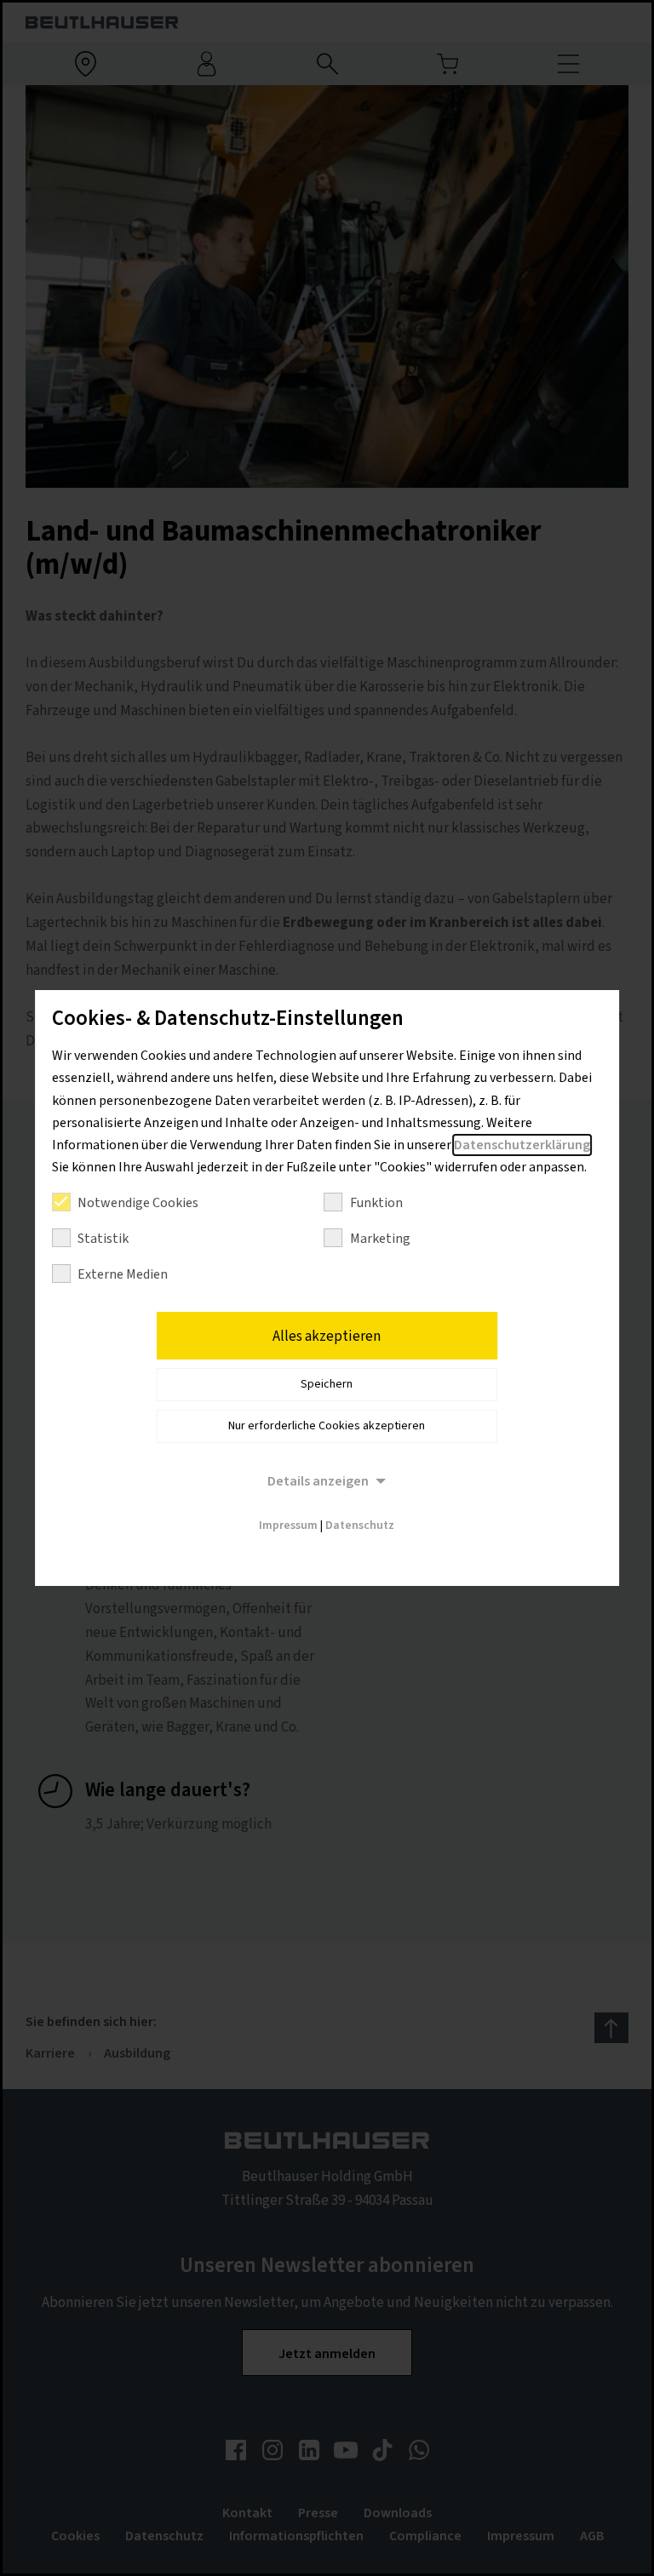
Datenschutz (360, 1526)
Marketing (380, 1239)
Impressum (288, 1526)
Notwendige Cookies (138, 1203)
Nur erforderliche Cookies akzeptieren (327, 1426)
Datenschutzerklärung (522, 1145)
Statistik (103, 1239)
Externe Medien (123, 1274)
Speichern (327, 1384)
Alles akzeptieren (327, 1337)
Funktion (376, 1203)
